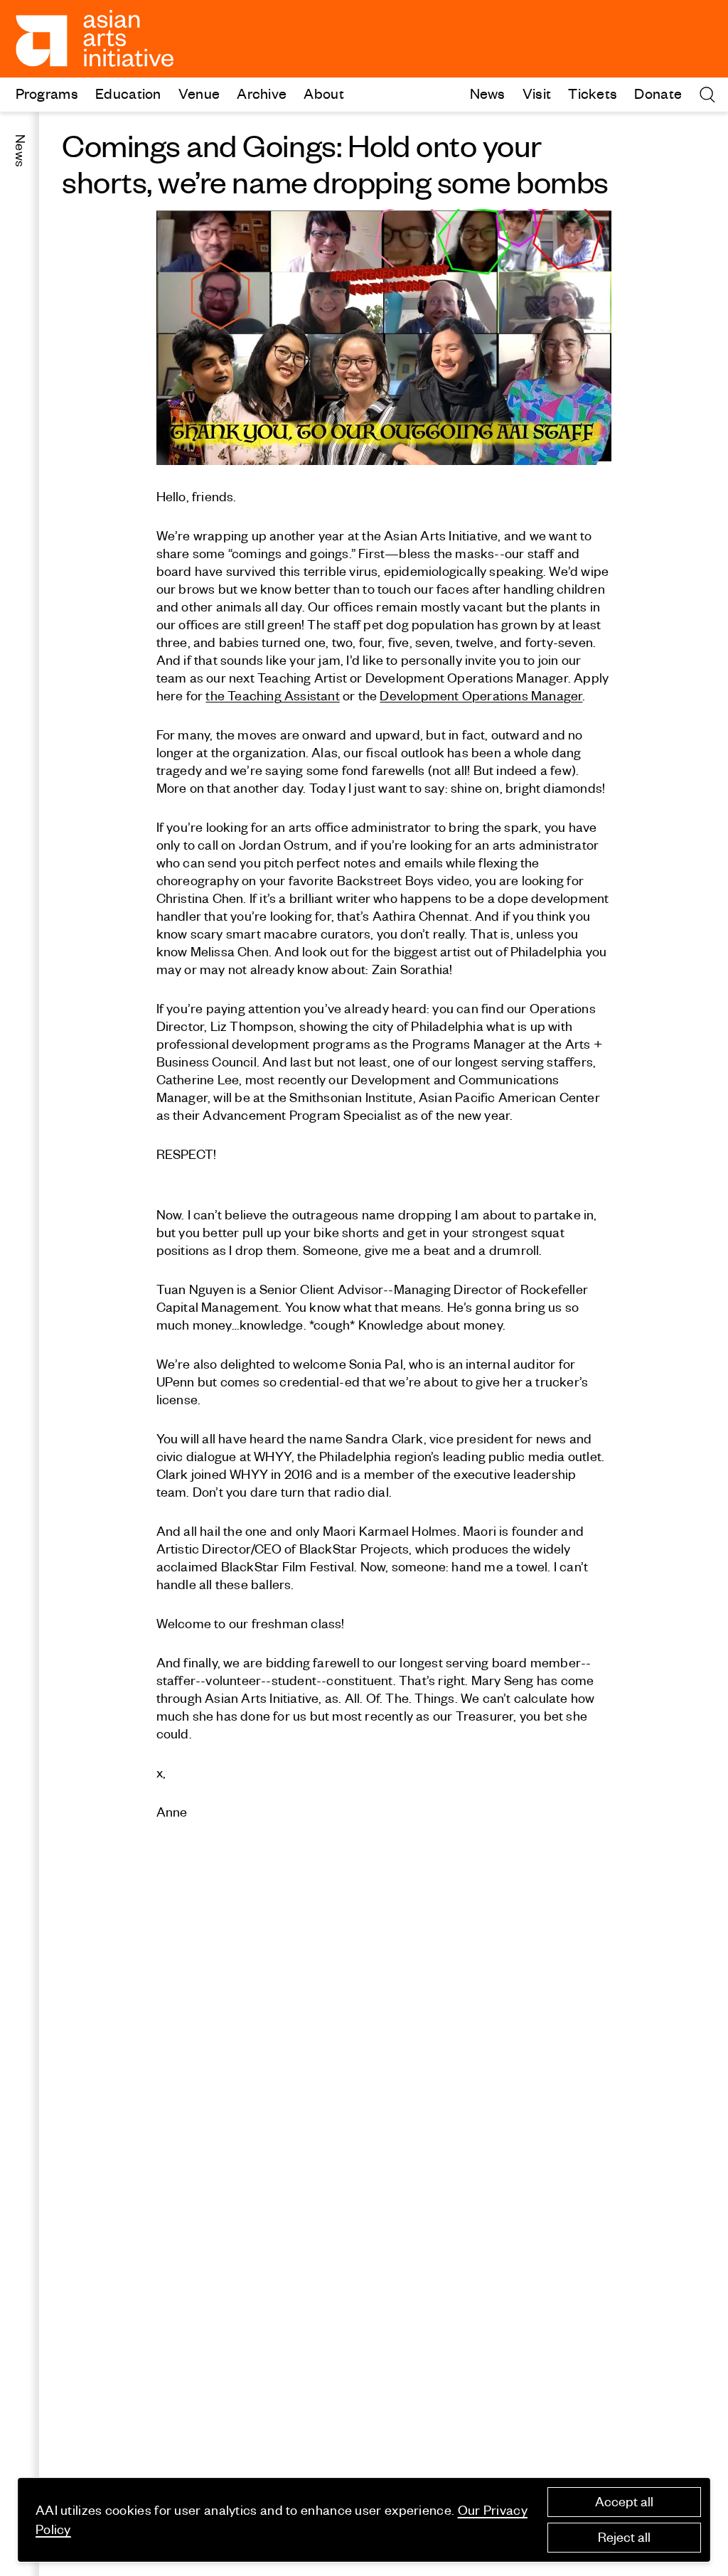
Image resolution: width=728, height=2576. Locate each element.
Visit (537, 93)
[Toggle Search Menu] (707, 95)
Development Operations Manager (481, 696)
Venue (199, 93)
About (324, 93)
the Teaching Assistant (272, 696)
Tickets (593, 93)
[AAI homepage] (95, 38)
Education (128, 93)
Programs (47, 93)
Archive (262, 93)
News (488, 93)
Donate (658, 93)
